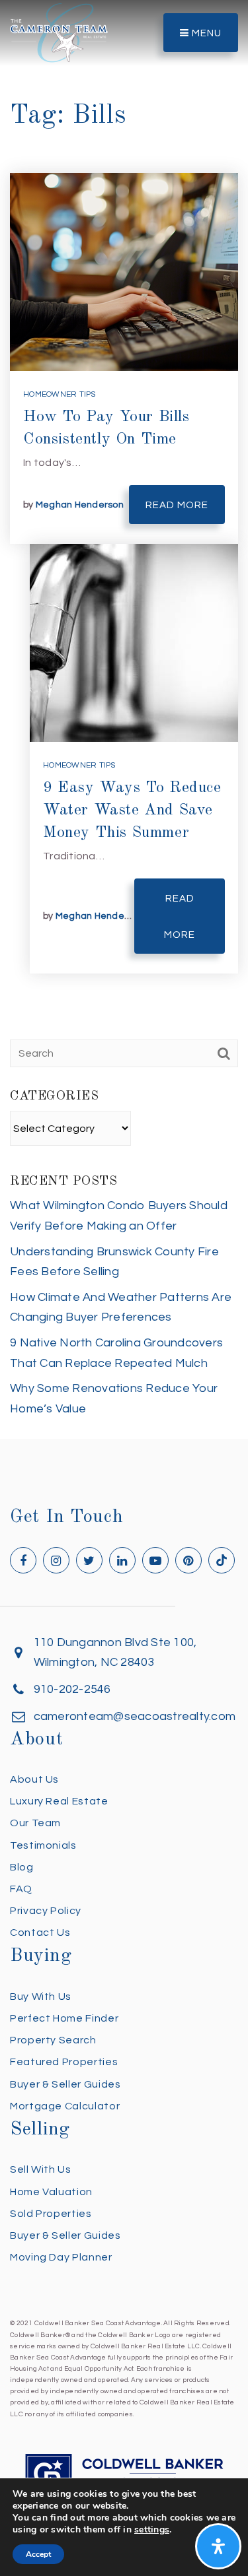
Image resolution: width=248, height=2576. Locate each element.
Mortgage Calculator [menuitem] (65, 2106)
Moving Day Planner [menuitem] (61, 2257)
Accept (38, 2554)
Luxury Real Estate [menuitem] (59, 1801)
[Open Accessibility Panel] (218, 2546)
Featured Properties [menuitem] (64, 2062)
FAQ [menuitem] (21, 1889)
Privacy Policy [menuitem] (46, 1911)
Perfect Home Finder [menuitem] (64, 2018)
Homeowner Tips (60, 394)
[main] (124, 719)
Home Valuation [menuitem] (51, 2192)
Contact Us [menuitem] (40, 1932)
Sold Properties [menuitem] (51, 2214)
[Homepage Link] (59, 32)
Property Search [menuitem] (53, 2040)
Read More (177, 505)
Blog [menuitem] (22, 1867)
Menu (205, 33)
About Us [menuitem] (34, 1779)
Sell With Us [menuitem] (41, 2169)
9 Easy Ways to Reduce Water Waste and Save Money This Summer (132, 810)
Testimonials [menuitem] (43, 1845)
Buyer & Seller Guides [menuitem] (65, 2084)
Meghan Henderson (80, 505)
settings (152, 2530)
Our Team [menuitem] (35, 1823)
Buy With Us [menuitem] (41, 1997)
